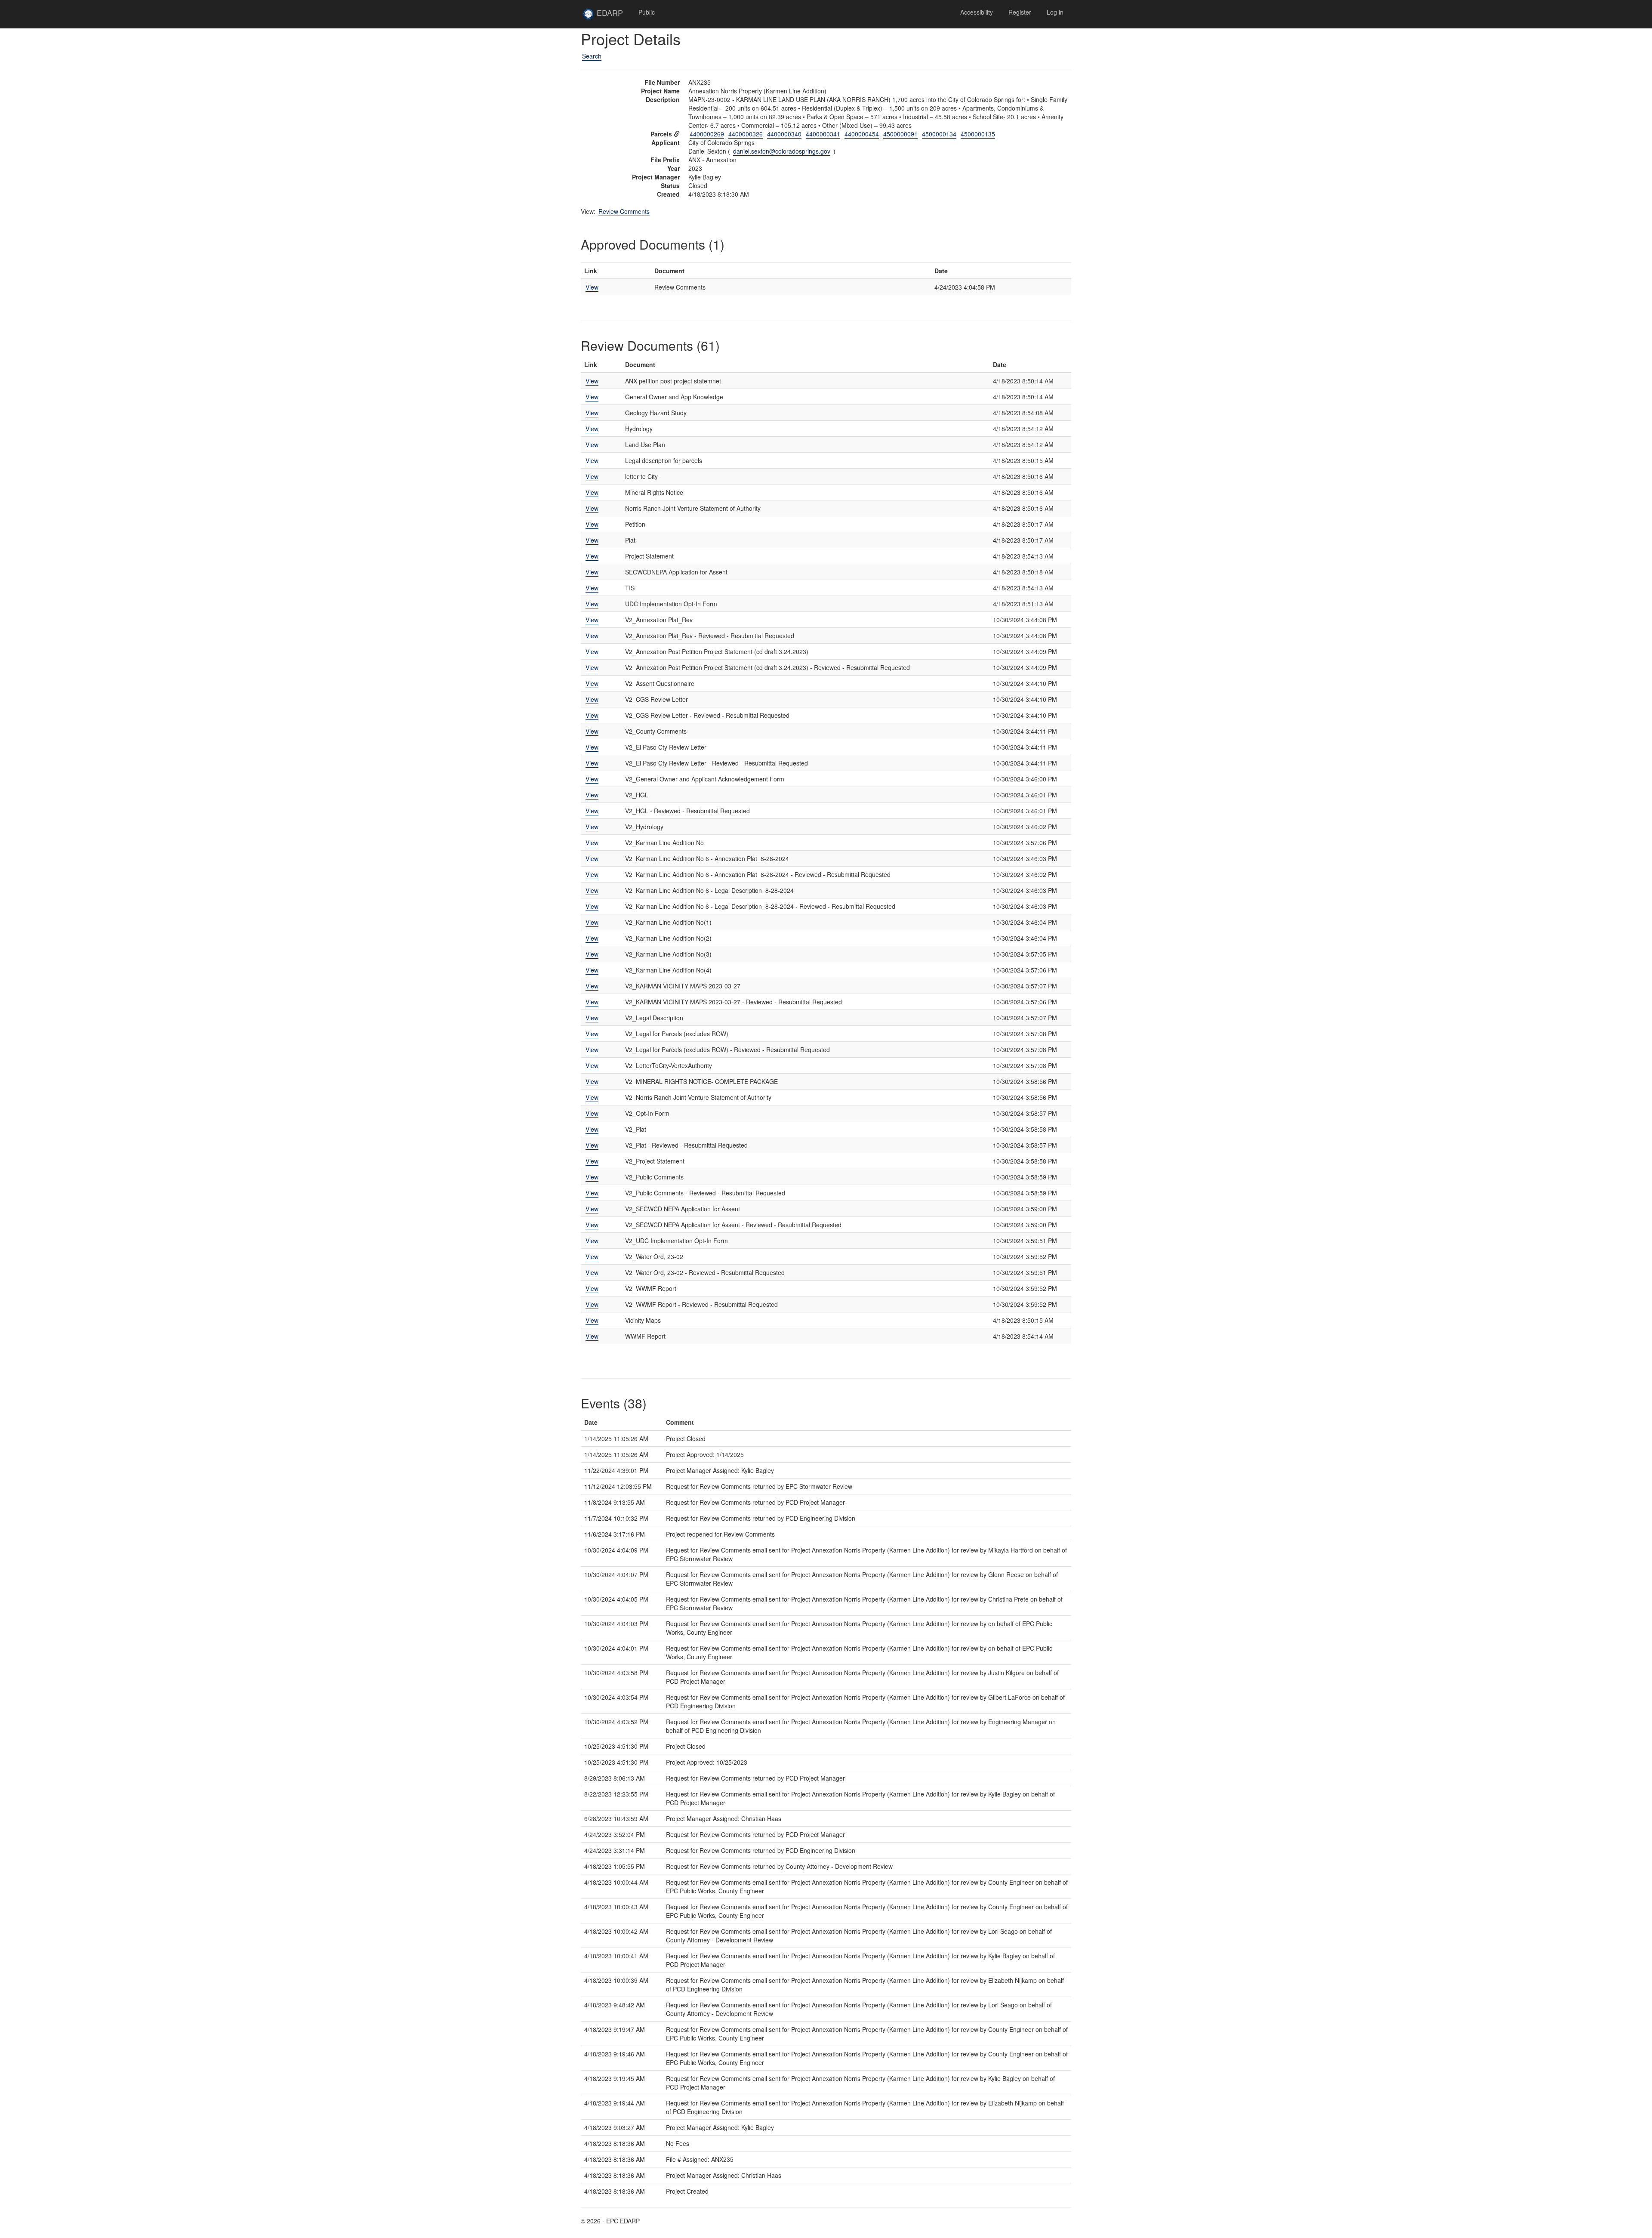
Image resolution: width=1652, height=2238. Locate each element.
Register (1020, 12)
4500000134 (939, 134)
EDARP (613, 16)
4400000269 (707, 134)
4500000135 (978, 134)
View (592, 287)
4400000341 (823, 134)
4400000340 (784, 134)
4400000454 (862, 134)
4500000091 (900, 134)
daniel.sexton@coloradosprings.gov (782, 151)
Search (592, 56)
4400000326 (746, 134)
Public (647, 12)
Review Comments (624, 211)
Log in (1055, 12)
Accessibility (977, 12)
